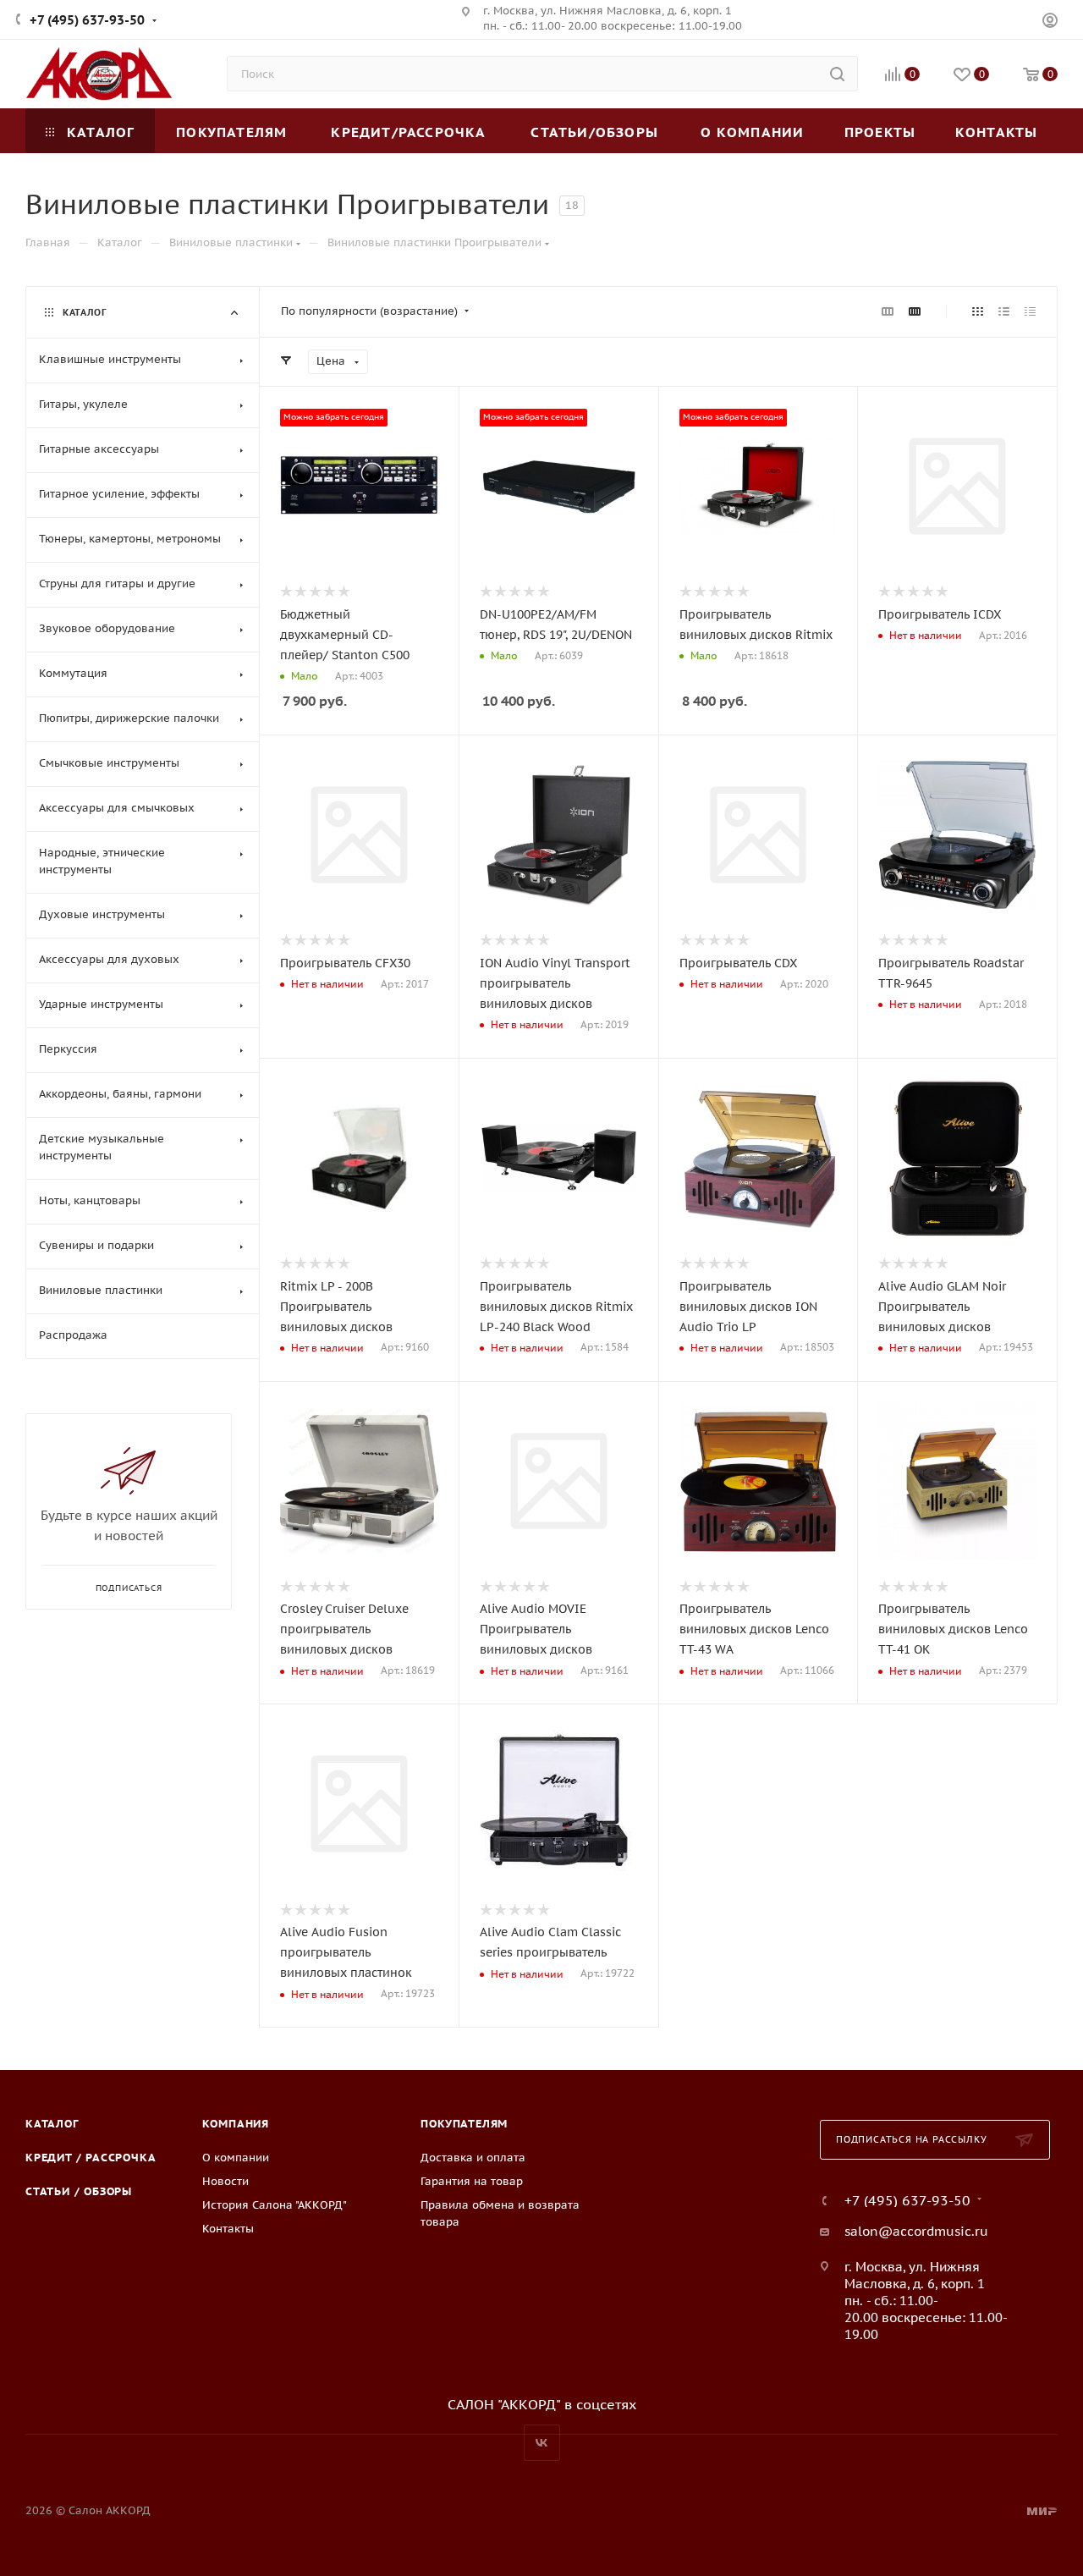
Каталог (52, 2124)
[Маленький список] (888, 311)
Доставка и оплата (473, 2158)
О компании (236, 2158)
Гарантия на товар (472, 2181)
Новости (225, 2181)
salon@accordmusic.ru (916, 2231)
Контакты (228, 2229)
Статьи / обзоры (79, 2191)
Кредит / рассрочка (91, 2158)
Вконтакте (542, 2443)
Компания (236, 2124)
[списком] (1004, 311)
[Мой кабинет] (1050, 22)
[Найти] (837, 74)
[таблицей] (1030, 311)
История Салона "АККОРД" (275, 2205)
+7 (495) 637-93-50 (87, 20)
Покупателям (464, 2124)
